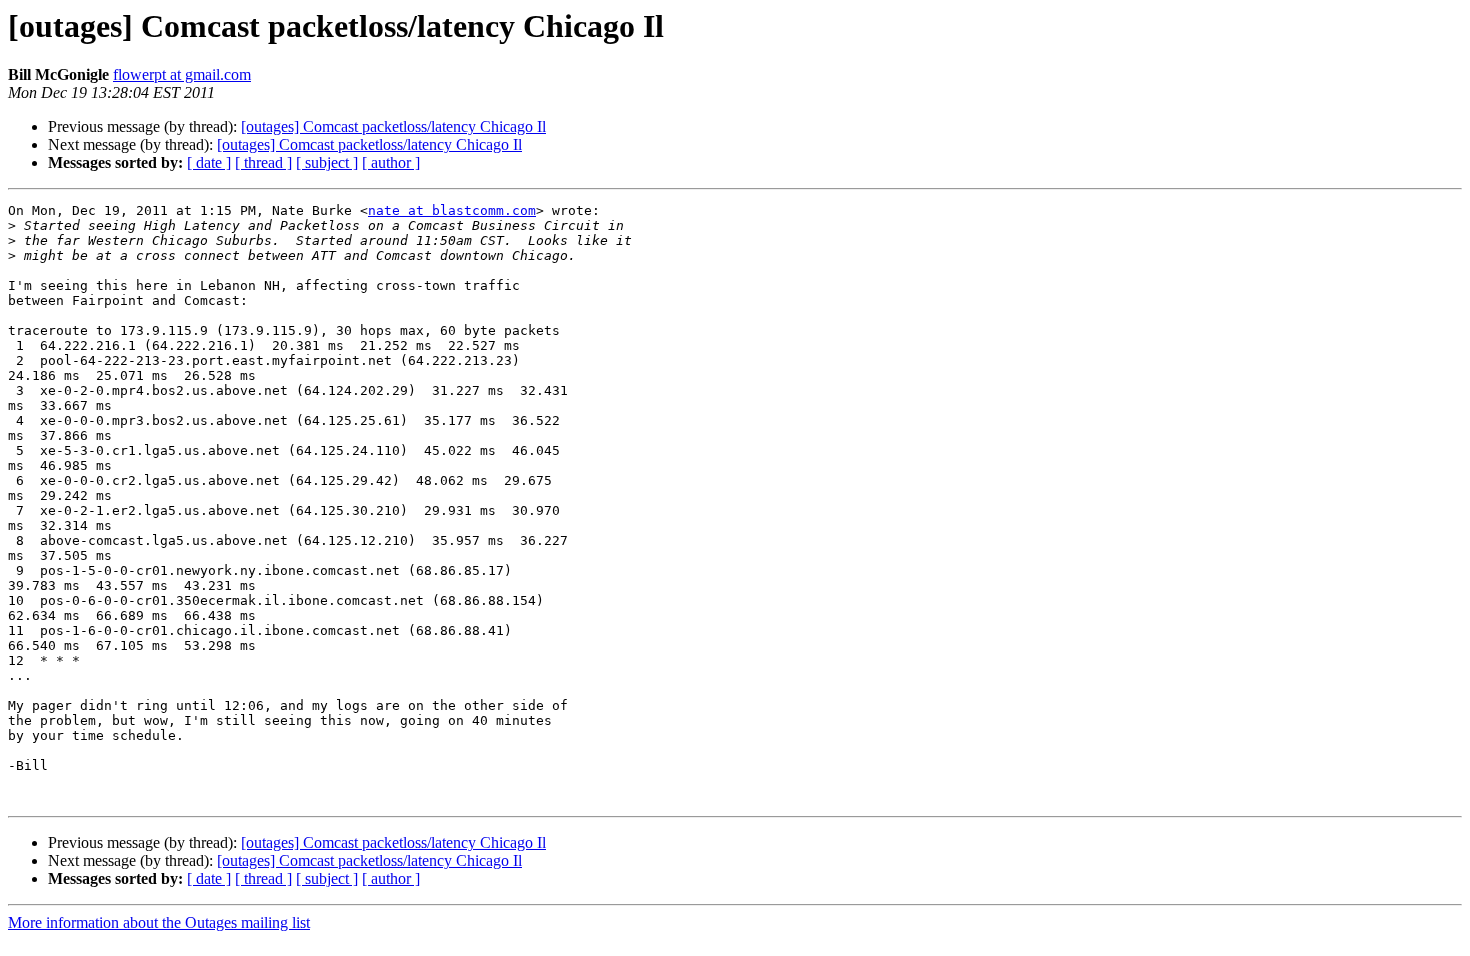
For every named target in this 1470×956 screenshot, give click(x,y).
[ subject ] (327, 162)
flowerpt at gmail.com (182, 74)
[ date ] (209, 162)
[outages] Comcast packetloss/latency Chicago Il (393, 126)
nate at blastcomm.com (452, 210)
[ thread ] (263, 162)
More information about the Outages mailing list (159, 922)
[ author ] (391, 162)
